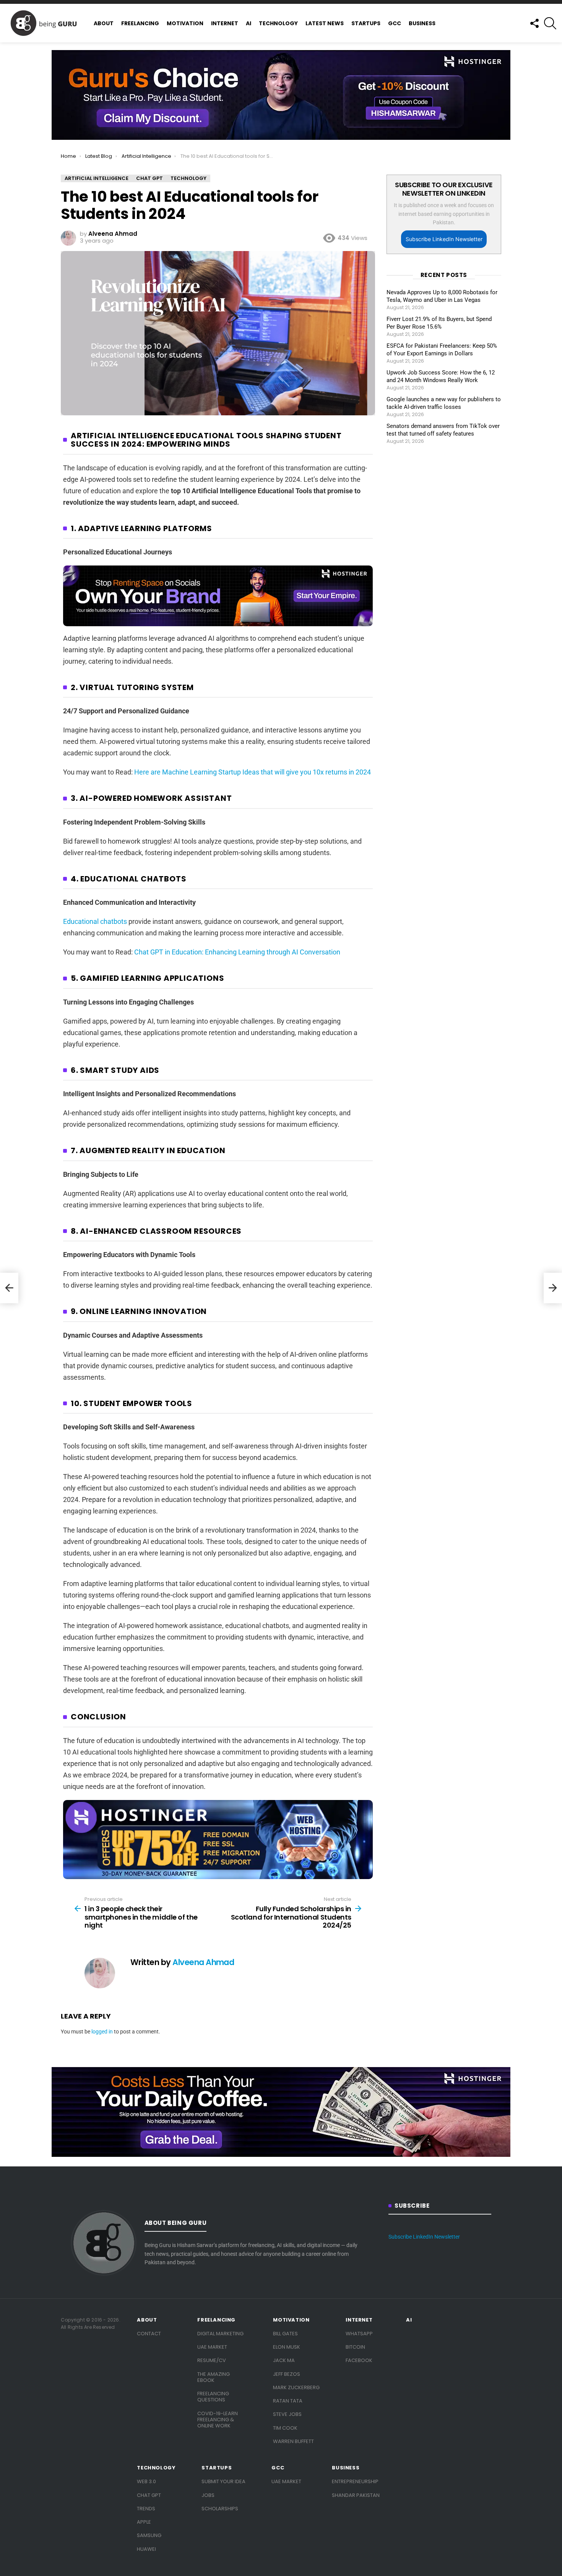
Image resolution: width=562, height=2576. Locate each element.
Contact (149, 2334)
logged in (102, 2032)
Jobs (208, 2495)
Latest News (325, 23)
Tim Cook (285, 2428)
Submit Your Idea (223, 2481)
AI (249, 23)
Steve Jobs (287, 2414)
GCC (395, 23)
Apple (144, 2522)
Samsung (149, 2535)
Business (422, 23)
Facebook (359, 2360)
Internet (225, 23)
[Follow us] (534, 23)
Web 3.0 (146, 2481)
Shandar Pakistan (356, 2495)
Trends (146, 2509)
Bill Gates (285, 2334)
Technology (278, 23)
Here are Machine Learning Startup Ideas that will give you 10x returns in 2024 (253, 772)
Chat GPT (149, 2495)
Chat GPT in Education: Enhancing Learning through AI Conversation (237, 952)
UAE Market (212, 2347)
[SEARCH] (550, 23)
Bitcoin (355, 2347)
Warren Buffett (293, 2441)
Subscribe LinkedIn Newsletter (444, 239)
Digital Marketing (220, 2334)
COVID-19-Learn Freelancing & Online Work (218, 2420)
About (104, 23)
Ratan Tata (288, 2401)
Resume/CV (212, 2360)
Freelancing (140, 23)
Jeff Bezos (287, 2374)
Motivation (185, 23)
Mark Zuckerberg (296, 2387)
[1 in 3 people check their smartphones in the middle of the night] (9, 1288)
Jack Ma (284, 2360)
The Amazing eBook (214, 2377)
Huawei (146, 2549)
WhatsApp (359, 2334)
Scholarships (220, 2509)
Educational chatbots (95, 921)
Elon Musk (287, 2347)
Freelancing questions (213, 2397)
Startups (366, 23)
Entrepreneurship (355, 2481)
